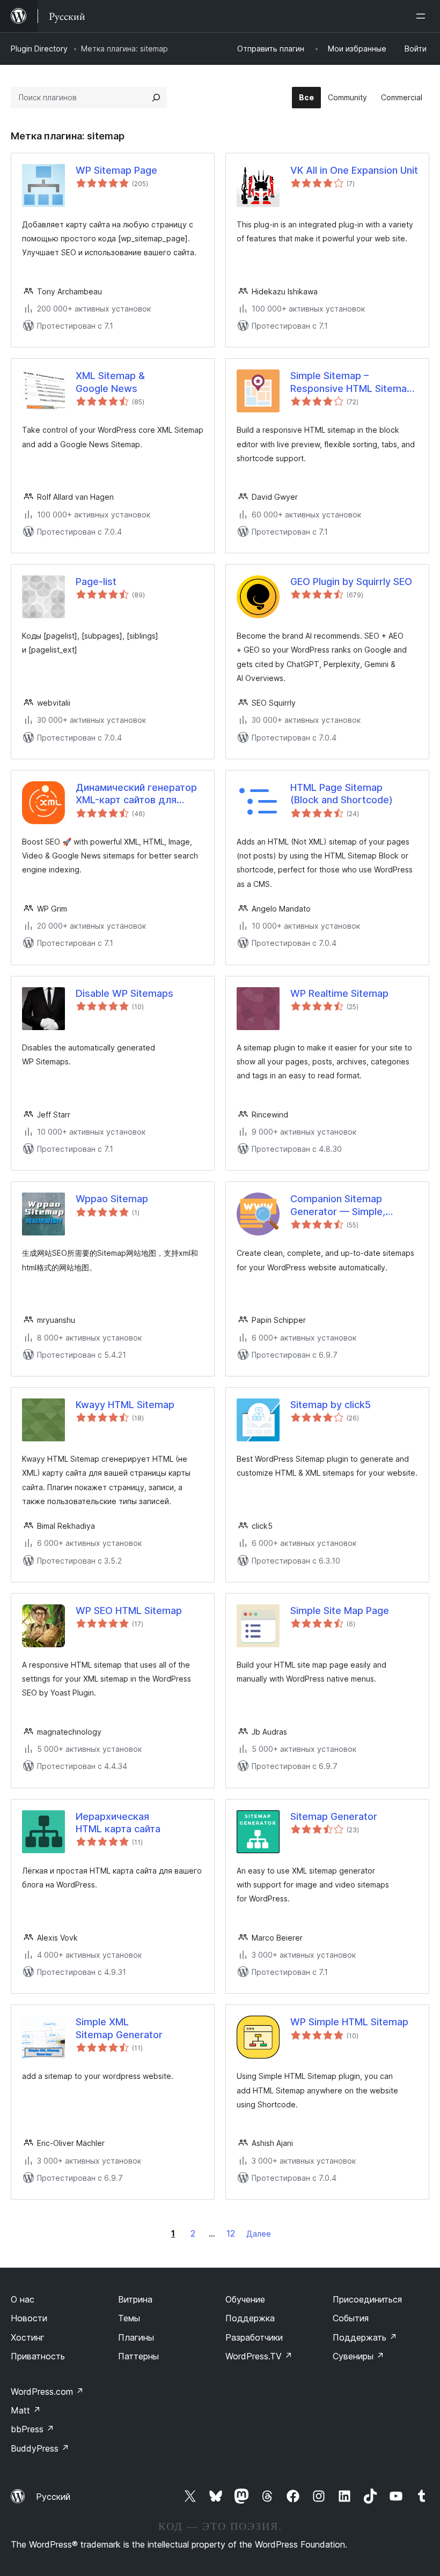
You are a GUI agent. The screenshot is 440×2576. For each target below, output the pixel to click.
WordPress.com (47, 2392)
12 (231, 2233)
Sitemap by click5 (331, 1405)
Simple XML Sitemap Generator (119, 2028)
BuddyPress (40, 2448)
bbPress (32, 2429)
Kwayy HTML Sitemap (125, 1405)
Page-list (96, 582)
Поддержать (365, 2337)
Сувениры (358, 2356)
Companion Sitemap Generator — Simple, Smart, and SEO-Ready (342, 1205)
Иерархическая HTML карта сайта (118, 1823)
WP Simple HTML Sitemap (349, 2022)
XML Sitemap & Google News (110, 382)
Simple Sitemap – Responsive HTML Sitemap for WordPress (351, 382)
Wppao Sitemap (112, 1199)
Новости (29, 2318)
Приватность (38, 2356)
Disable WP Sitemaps (124, 993)
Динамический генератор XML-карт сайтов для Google (136, 794)
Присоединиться (367, 2299)
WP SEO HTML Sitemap (129, 1611)
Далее (259, 2234)
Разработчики (254, 2337)
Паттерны (138, 2356)
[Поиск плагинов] (156, 98)
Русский (53, 2497)
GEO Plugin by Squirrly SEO (351, 582)
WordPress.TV (259, 2356)
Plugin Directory (39, 49)
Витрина (135, 2299)
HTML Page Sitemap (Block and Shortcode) (342, 794)
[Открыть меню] (423, 16)
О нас (23, 2299)
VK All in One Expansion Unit (354, 170)
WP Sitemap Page (116, 170)
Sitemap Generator (334, 1816)
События (351, 2318)
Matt (26, 2410)
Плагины (136, 2337)
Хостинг (28, 2337)
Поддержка (250, 2318)
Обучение (245, 2299)
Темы (129, 2318)
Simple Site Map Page (340, 1611)
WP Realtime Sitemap (339, 993)
